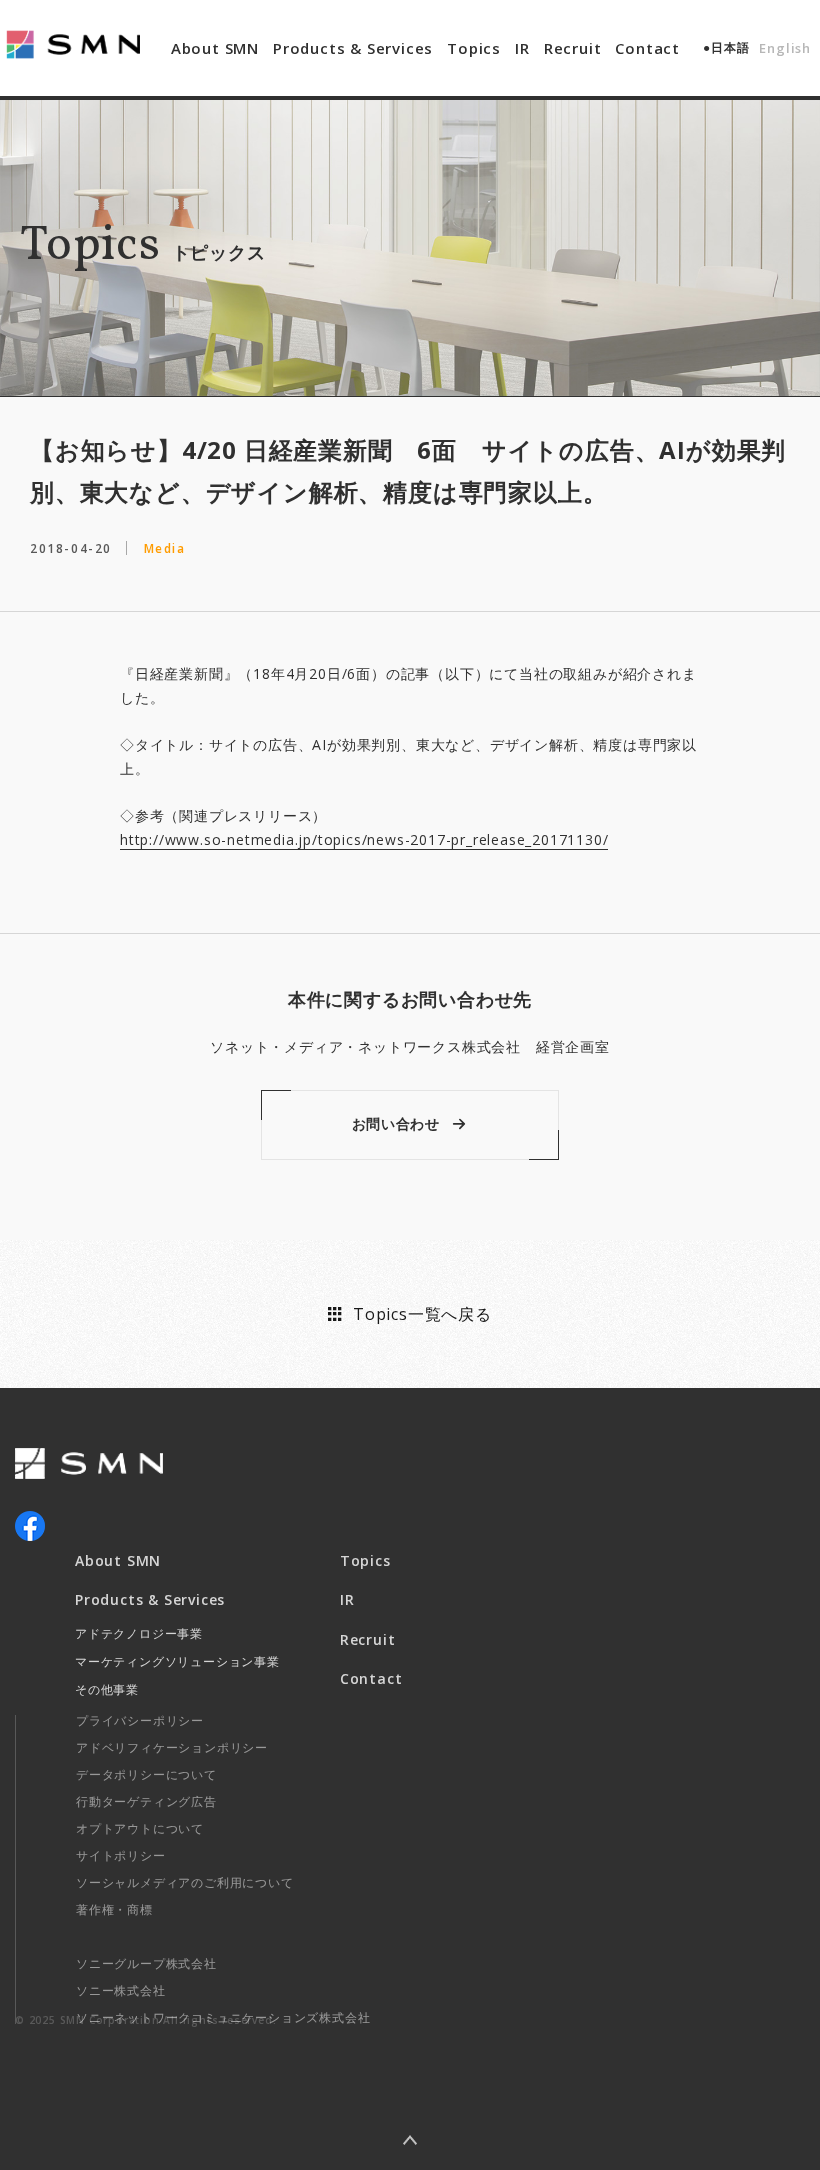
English (785, 48)
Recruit (573, 48)
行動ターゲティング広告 (146, 1801)
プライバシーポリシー (140, 1720)
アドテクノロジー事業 (139, 1633)
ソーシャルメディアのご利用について (185, 1882)
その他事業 (107, 1689)
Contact (647, 48)
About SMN (215, 48)
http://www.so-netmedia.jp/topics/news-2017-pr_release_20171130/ (364, 839)
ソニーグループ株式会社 (146, 1963)
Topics (474, 48)
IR (522, 48)
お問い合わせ (396, 1123)
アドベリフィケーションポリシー (172, 1747)
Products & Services (353, 48)
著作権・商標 (114, 1909)
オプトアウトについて (140, 1828)
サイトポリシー (121, 1855)
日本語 (730, 47)
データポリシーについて (146, 1774)
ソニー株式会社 (121, 1990)
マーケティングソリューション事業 (177, 1661)
